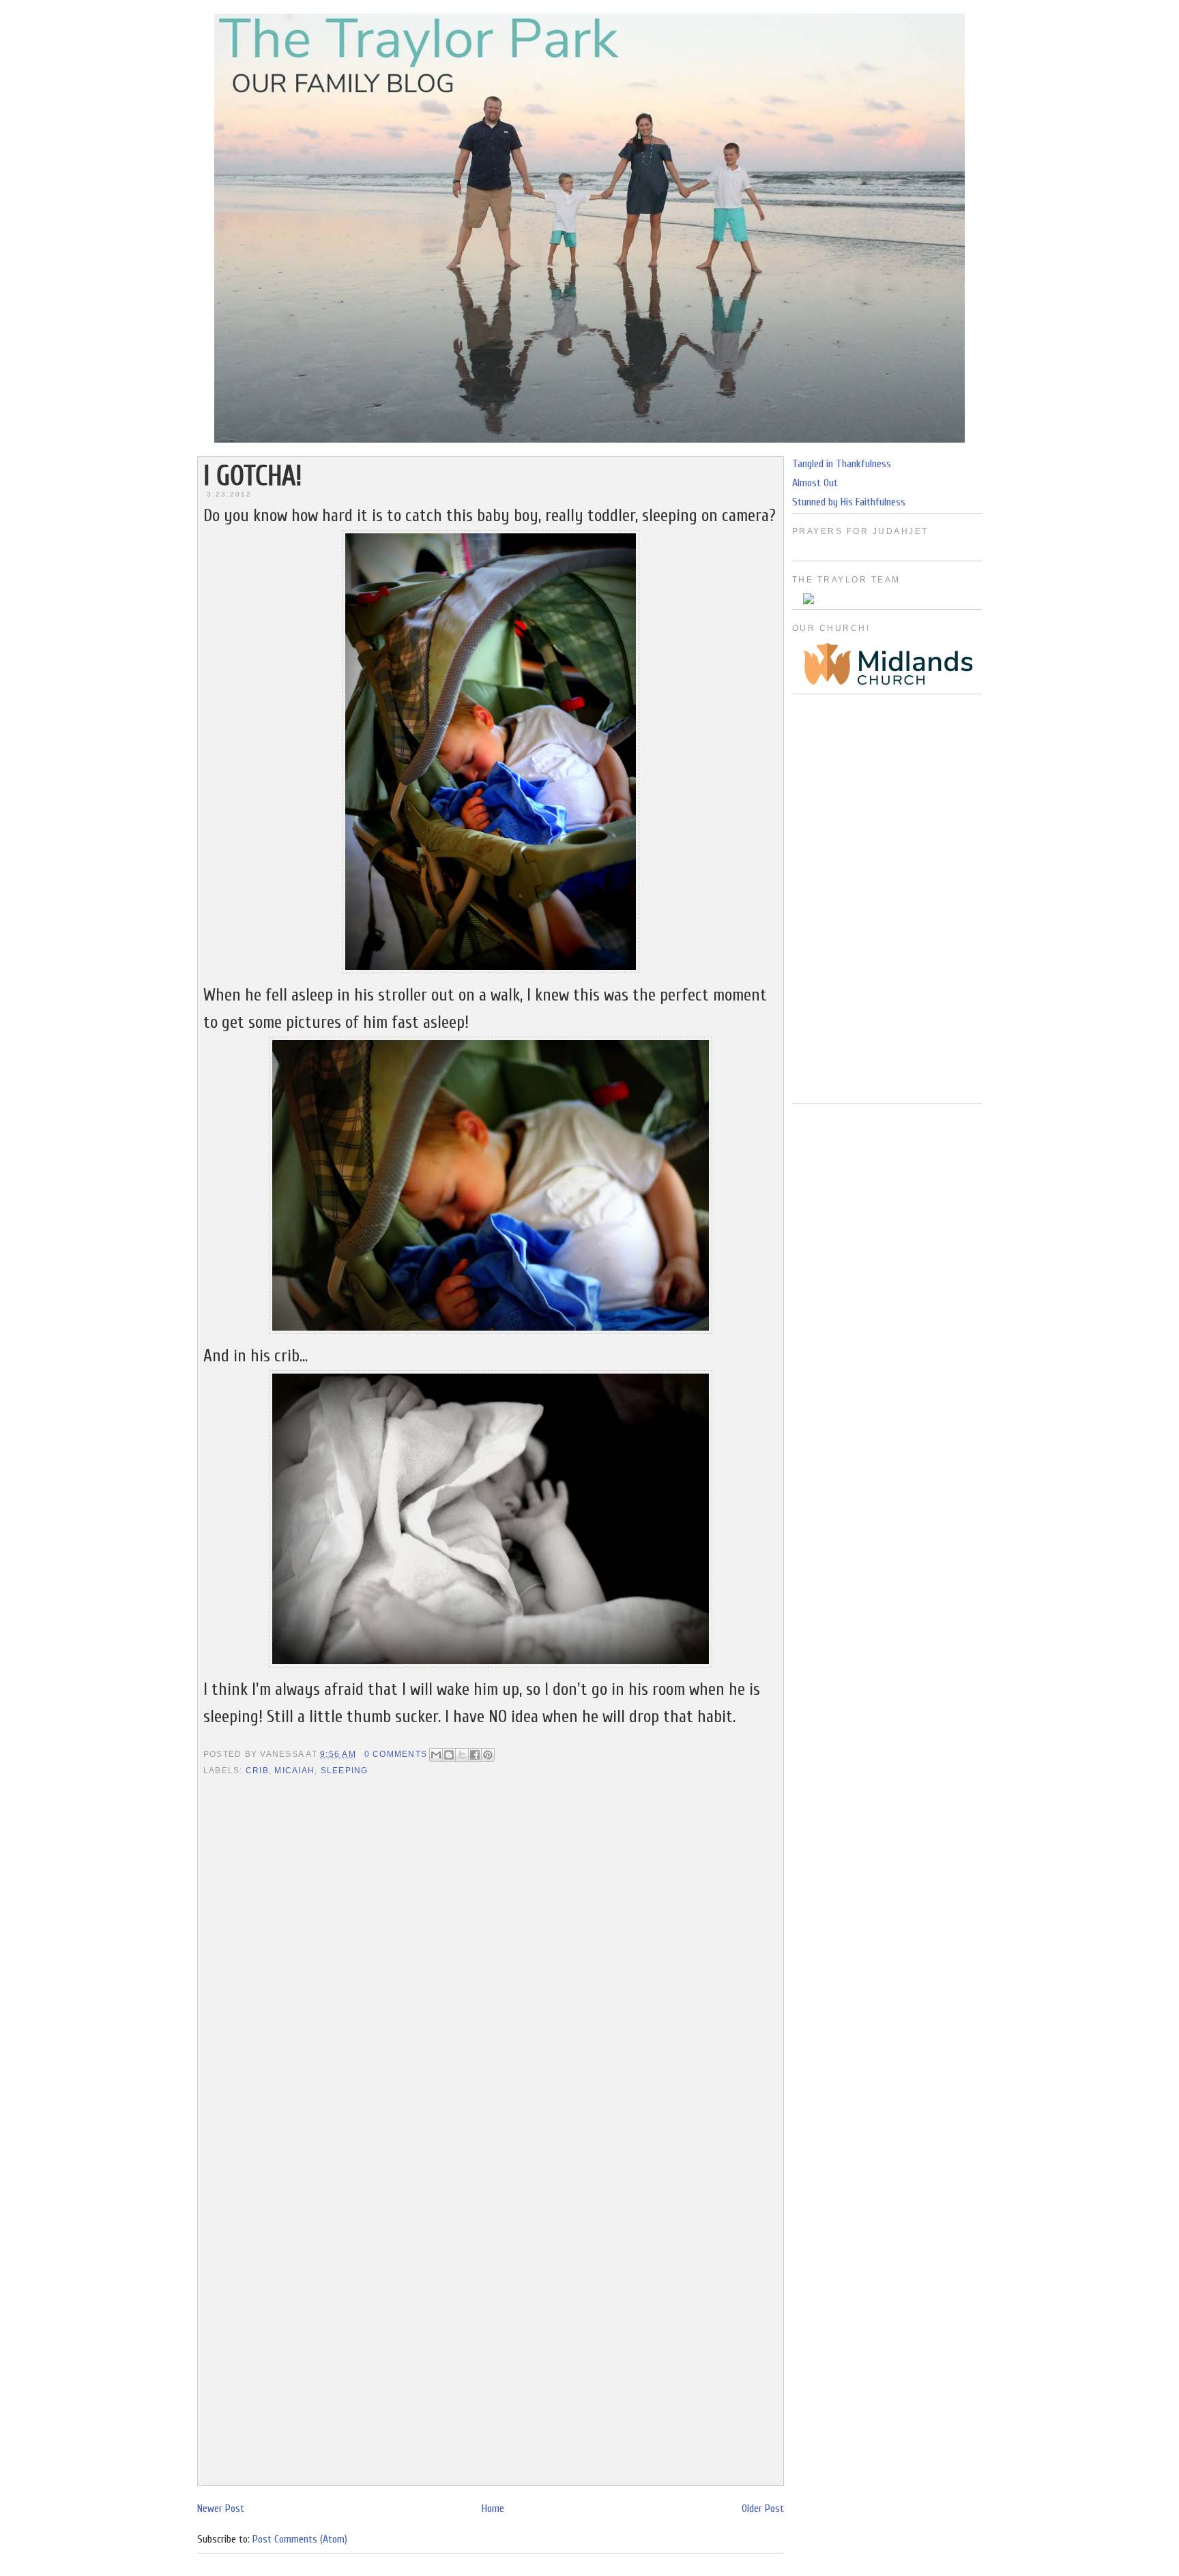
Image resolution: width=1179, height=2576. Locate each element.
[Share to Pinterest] (488, 1755)
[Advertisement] (887, 899)
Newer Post (221, 2508)
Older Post (763, 2508)
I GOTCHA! (252, 476)
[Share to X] (462, 1755)
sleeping (345, 1771)
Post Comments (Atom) (300, 2539)
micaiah (294, 1771)
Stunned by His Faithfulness (849, 502)
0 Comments (396, 1754)
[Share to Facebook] (475, 1755)
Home (493, 2508)
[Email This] (436, 1755)
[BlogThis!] (449, 1755)
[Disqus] (491, 1955)
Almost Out (815, 483)
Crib (257, 1771)
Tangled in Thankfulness (842, 464)
